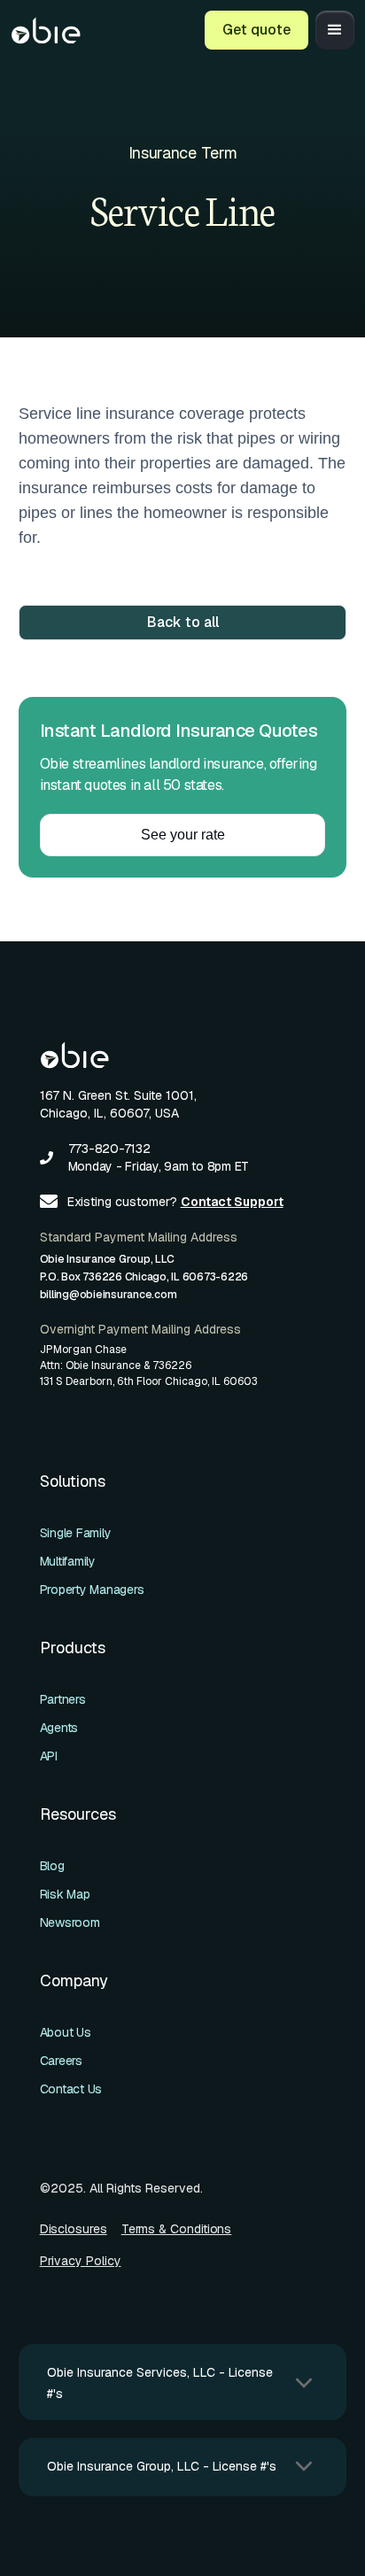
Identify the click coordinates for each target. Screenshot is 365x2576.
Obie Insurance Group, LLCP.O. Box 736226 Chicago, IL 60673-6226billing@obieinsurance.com (144, 1277)
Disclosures (74, 2229)
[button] (335, 30)
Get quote (256, 30)
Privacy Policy (81, 2261)
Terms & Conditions (177, 2229)
